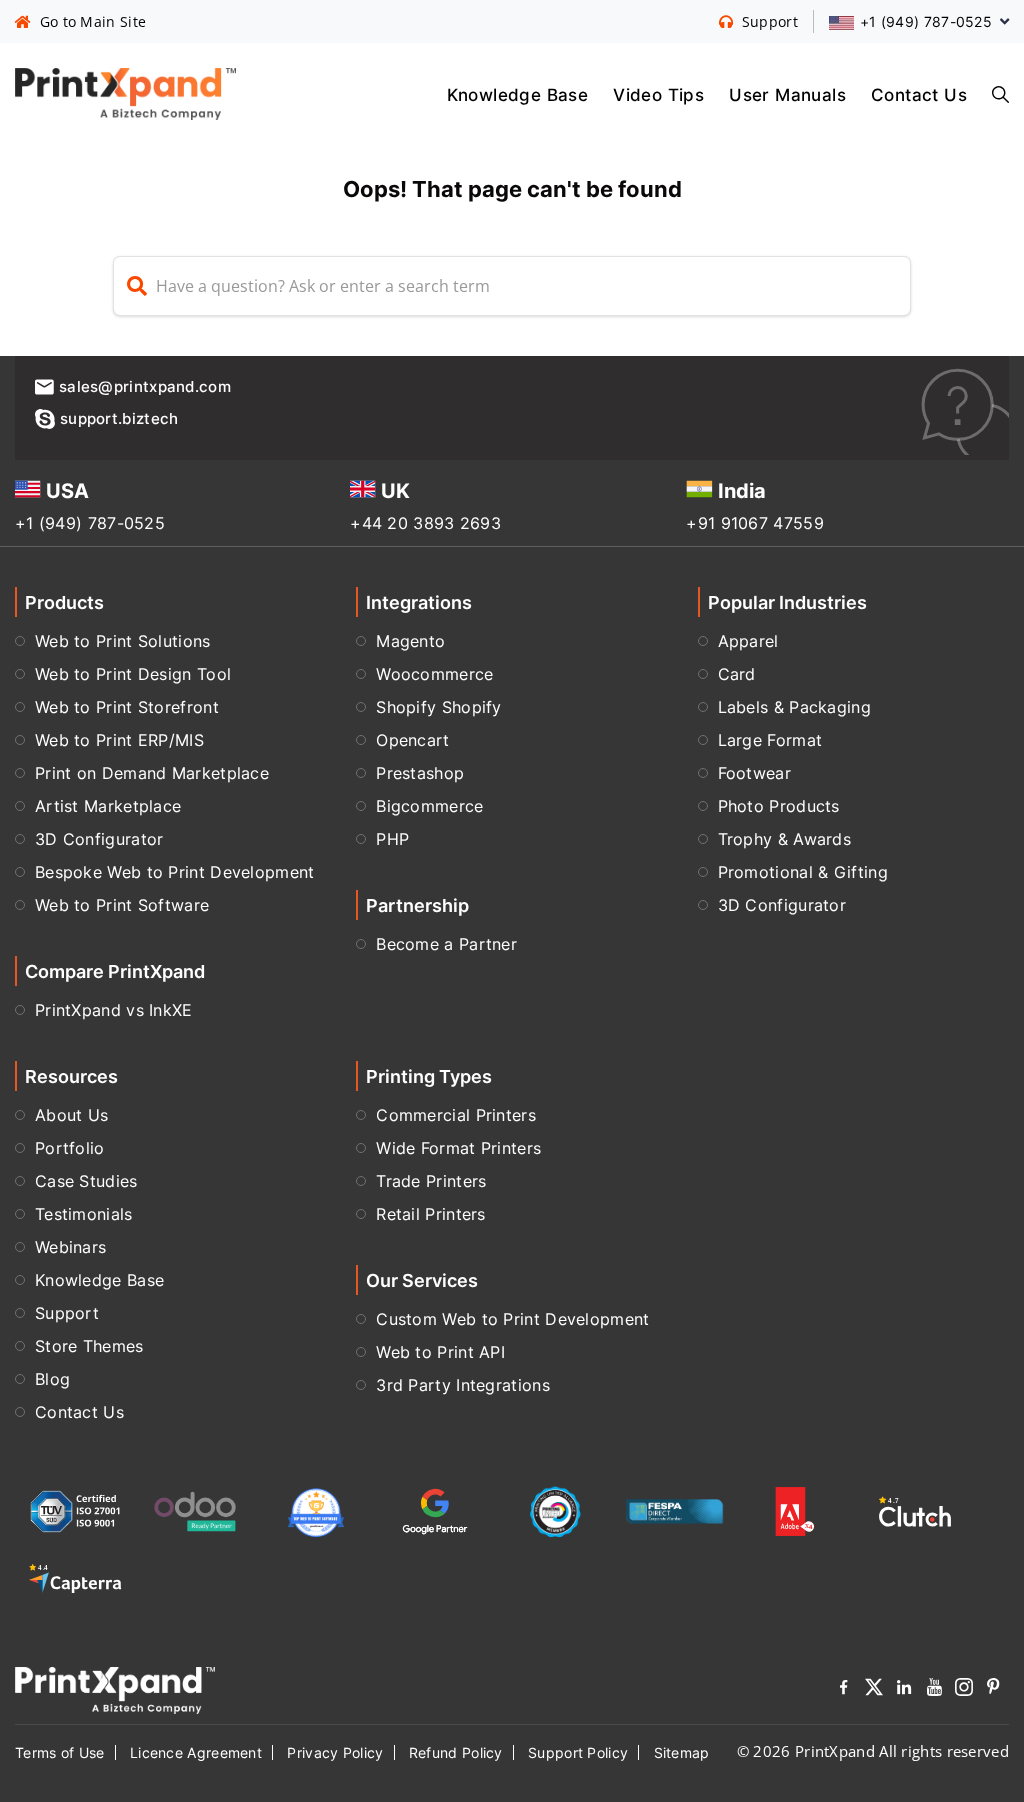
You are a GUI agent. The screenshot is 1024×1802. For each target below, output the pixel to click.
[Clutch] (915, 1511)
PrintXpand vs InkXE (114, 1010)
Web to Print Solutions (123, 641)
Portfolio (70, 1148)
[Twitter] (874, 1690)
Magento (410, 641)
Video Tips (658, 94)
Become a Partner (446, 944)
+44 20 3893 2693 (425, 523)
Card (737, 674)
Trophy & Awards (785, 839)
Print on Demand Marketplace (152, 773)
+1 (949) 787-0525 (90, 523)
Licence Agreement (196, 1752)
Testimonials (84, 1214)
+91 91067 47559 (755, 523)
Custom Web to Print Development (512, 1319)
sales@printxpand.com (145, 386)
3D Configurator (99, 839)
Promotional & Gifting (803, 872)
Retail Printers (431, 1214)
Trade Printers (431, 1181)
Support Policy (578, 1752)
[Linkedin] (904, 1690)
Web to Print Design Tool (133, 674)
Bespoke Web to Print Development (175, 872)
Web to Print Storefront (127, 707)
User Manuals (787, 94)
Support (67, 1313)
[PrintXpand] (115, 1688)
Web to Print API (440, 1352)
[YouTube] (934, 1690)
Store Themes (89, 1346)
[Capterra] (75, 1578)
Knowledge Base (518, 94)
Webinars (70, 1247)
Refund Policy (456, 1752)
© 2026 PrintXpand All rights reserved (873, 1751)
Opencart (412, 740)
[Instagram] (964, 1690)
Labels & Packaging (794, 707)
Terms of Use (60, 1752)
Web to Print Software (122, 905)
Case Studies (86, 1181)
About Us (71, 1115)
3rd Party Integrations (463, 1385)
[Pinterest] (994, 1690)
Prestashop (420, 773)
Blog (52, 1379)
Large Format (770, 740)
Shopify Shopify (439, 707)
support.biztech (119, 418)
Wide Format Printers (458, 1148)
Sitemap (682, 1752)
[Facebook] (844, 1690)
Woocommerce (434, 674)
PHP (392, 839)
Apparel (748, 641)
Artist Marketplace (108, 806)
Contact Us (919, 94)
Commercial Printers (456, 1115)
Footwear (754, 773)
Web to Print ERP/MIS (119, 740)
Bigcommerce (429, 806)
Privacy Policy (335, 1752)
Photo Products (779, 806)
